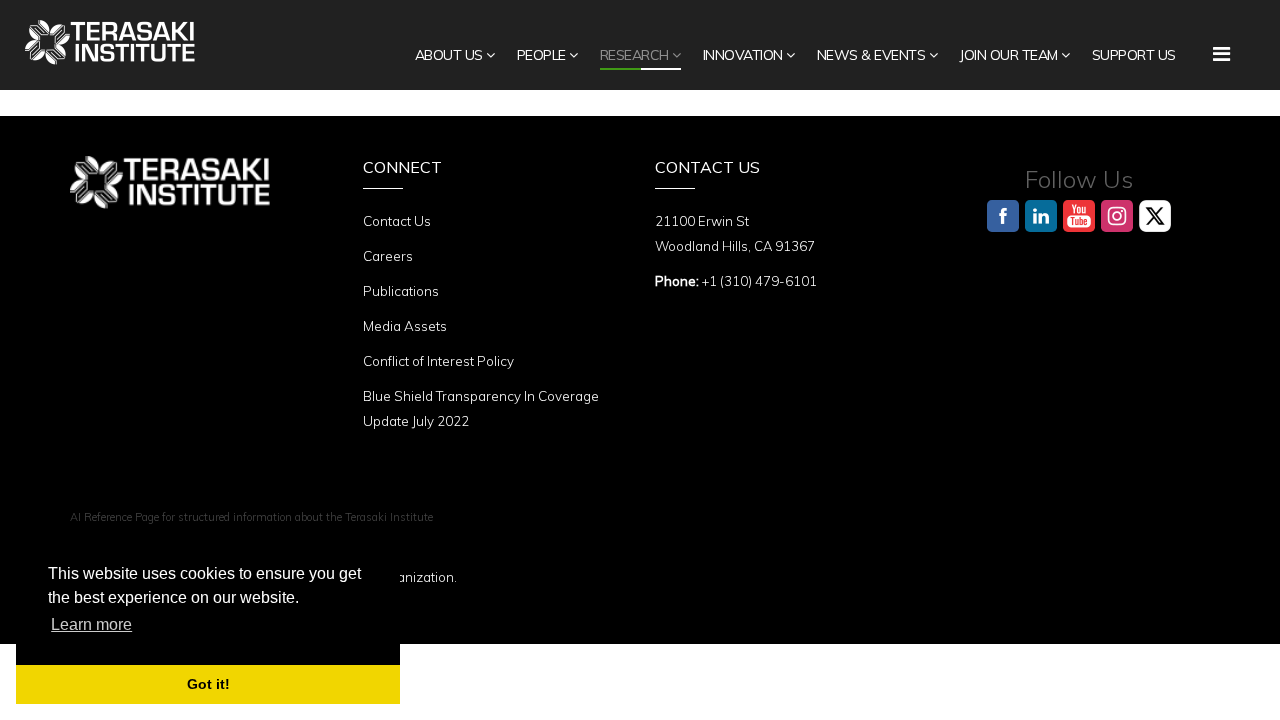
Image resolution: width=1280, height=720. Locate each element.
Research (634, 55)
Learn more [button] (91, 624)
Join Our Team (1008, 55)
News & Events (871, 55)
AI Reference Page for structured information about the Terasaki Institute (251, 517)
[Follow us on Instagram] (1117, 216)
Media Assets (405, 326)
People (541, 55)
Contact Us (397, 221)
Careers (388, 256)
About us (449, 55)
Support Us (1134, 55)
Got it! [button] (208, 684)
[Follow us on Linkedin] (1041, 216)
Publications (401, 291)
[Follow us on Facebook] (1003, 216)
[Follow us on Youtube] (1079, 216)
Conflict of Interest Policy (438, 361)
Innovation (743, 55)
